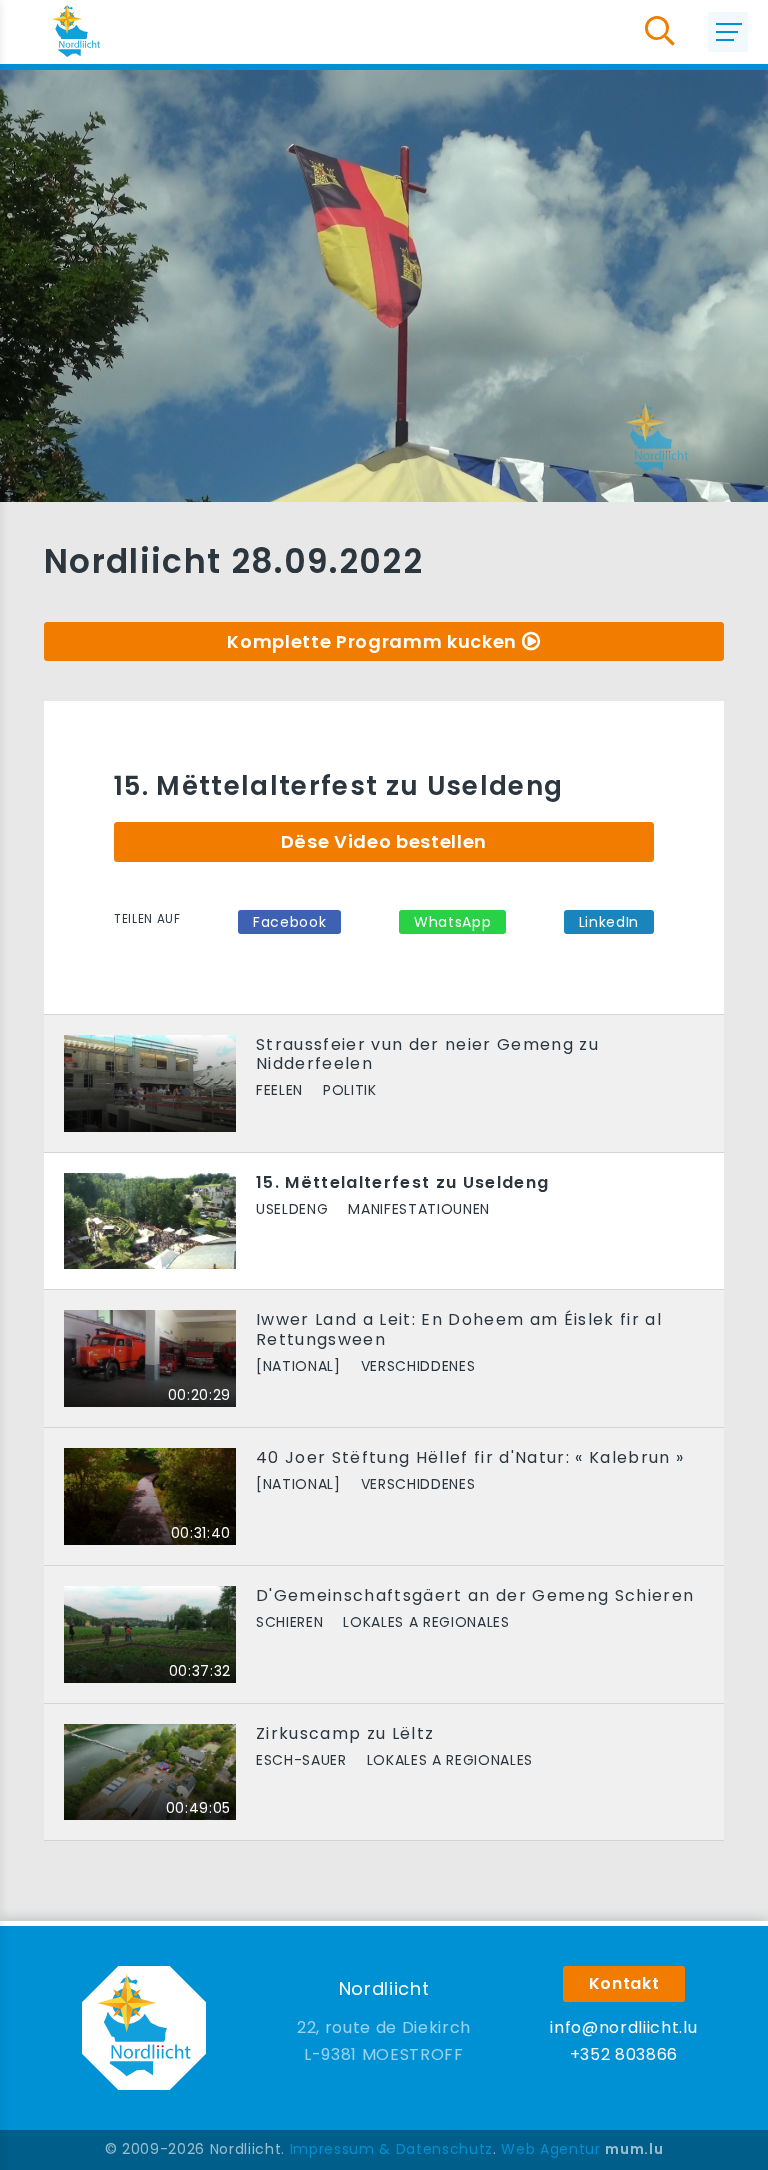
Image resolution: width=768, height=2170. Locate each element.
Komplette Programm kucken (372, 641)
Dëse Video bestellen (384, 841)
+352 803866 (624, 2054)
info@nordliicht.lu (623, 2027)
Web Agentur (550, 2149)
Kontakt (624, 1983)
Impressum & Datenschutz (391, 2149)
